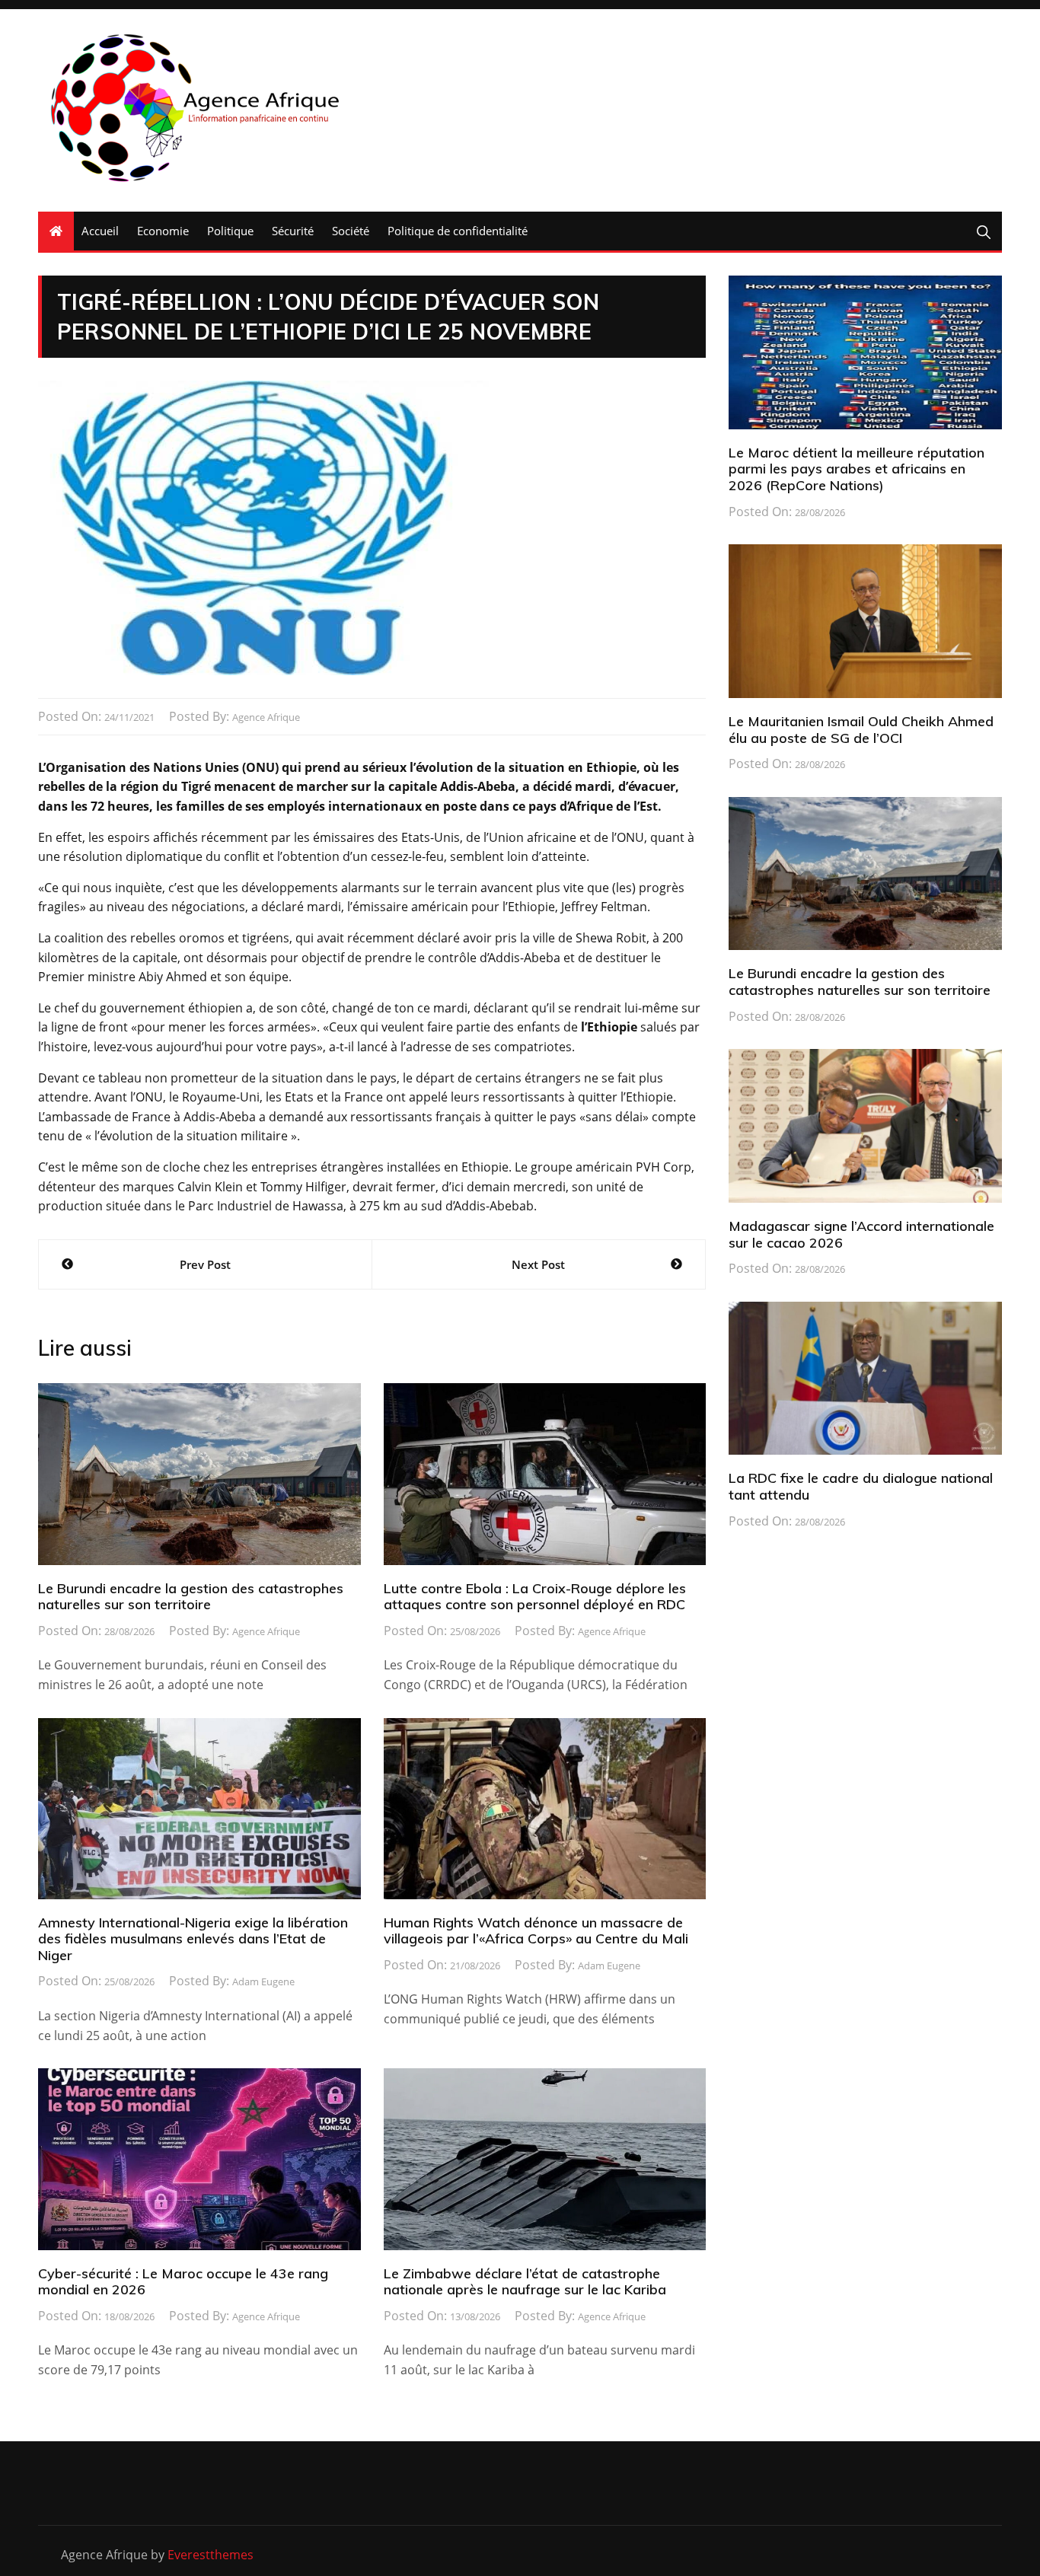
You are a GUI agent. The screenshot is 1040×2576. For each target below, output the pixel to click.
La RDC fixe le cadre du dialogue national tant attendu (861, 1486)
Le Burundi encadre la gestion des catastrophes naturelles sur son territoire (191, 1597)
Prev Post (205, 1264)
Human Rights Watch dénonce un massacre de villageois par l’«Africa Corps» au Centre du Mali (536, 1931)
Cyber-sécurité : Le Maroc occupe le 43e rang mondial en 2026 (183, 2282)
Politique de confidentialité (458, 231)
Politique (230, 231)
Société (351, 231)
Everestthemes (211, 2555)
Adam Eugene (263, 1981)
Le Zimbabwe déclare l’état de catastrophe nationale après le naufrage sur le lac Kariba (525, 2282)
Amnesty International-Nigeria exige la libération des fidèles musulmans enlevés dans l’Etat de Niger (193, 1939)
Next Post (538, 1264)
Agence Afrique (266, 717)
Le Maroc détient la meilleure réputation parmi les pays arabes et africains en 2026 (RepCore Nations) (857, 469)
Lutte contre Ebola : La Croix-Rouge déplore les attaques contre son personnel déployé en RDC (535, 1597)
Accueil (100, 231)
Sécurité (293, 231)
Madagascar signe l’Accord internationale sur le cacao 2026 (861, 1234)
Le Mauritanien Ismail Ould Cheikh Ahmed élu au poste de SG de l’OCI (861, 730)
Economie (163, 231)
